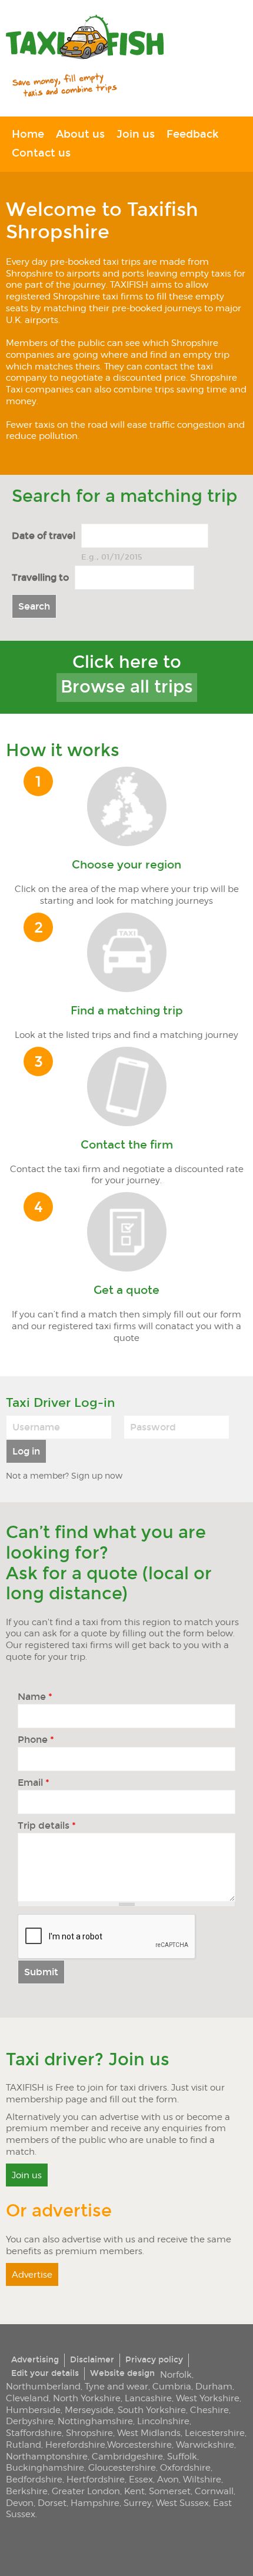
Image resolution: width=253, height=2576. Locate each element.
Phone (36, 1740)
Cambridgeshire (127, 2456)
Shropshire (89, 2433)
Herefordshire (75, 2444)
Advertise (32, 2274)
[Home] (85, 38)
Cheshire (209, 2410)
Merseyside (89, 2410)
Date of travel (44, 535)
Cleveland (27, 2398)
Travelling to (40, 577)
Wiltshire (202, 2479)
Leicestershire (215, 2433)
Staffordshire (34, 2433)
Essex (141, 2479)
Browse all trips (127, 687)
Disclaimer (92, 2360)
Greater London (86, 2491)
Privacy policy (154, 2360)
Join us (136, 134)
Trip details (47, 1826)
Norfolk (176, 2374)
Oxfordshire (185, 2467)
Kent (134, 2491)
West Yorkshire (208, 2398)
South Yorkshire (152, 2410)
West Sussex (182, 2503)
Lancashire (148, 2398)
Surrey (138, 2503)
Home (28, 134)
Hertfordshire (96, 2479)
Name (35, 1697)
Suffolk (182, 2456)
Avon (168, 2479)
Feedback (192, 134)
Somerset (170, 2491)
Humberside (33, 2410)
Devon (20, 2503)
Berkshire (27, 2491)
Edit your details (45, 2373)
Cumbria (172, 2386)
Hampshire (95, 2503)
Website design (122, 2373)
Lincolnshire (163, 2421)
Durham (214, 2386)
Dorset (52, 2503)
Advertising (35, 2360)
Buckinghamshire (45, 2467)
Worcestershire (139, 2444)
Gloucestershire (122, 2467)
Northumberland (43, 2386)
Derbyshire (30, 2421)
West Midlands (149, 2433)
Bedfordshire (34, 2479)
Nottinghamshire (95, 2421)
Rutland (24, 2444)
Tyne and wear (116, 2386)
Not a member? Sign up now (64, 1475)
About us (80, 134)
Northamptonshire (47, 2456)
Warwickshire (205, 2444)
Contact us (41, 153)
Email (34, 1783)
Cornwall (214, 2491)
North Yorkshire (87, 2398)
